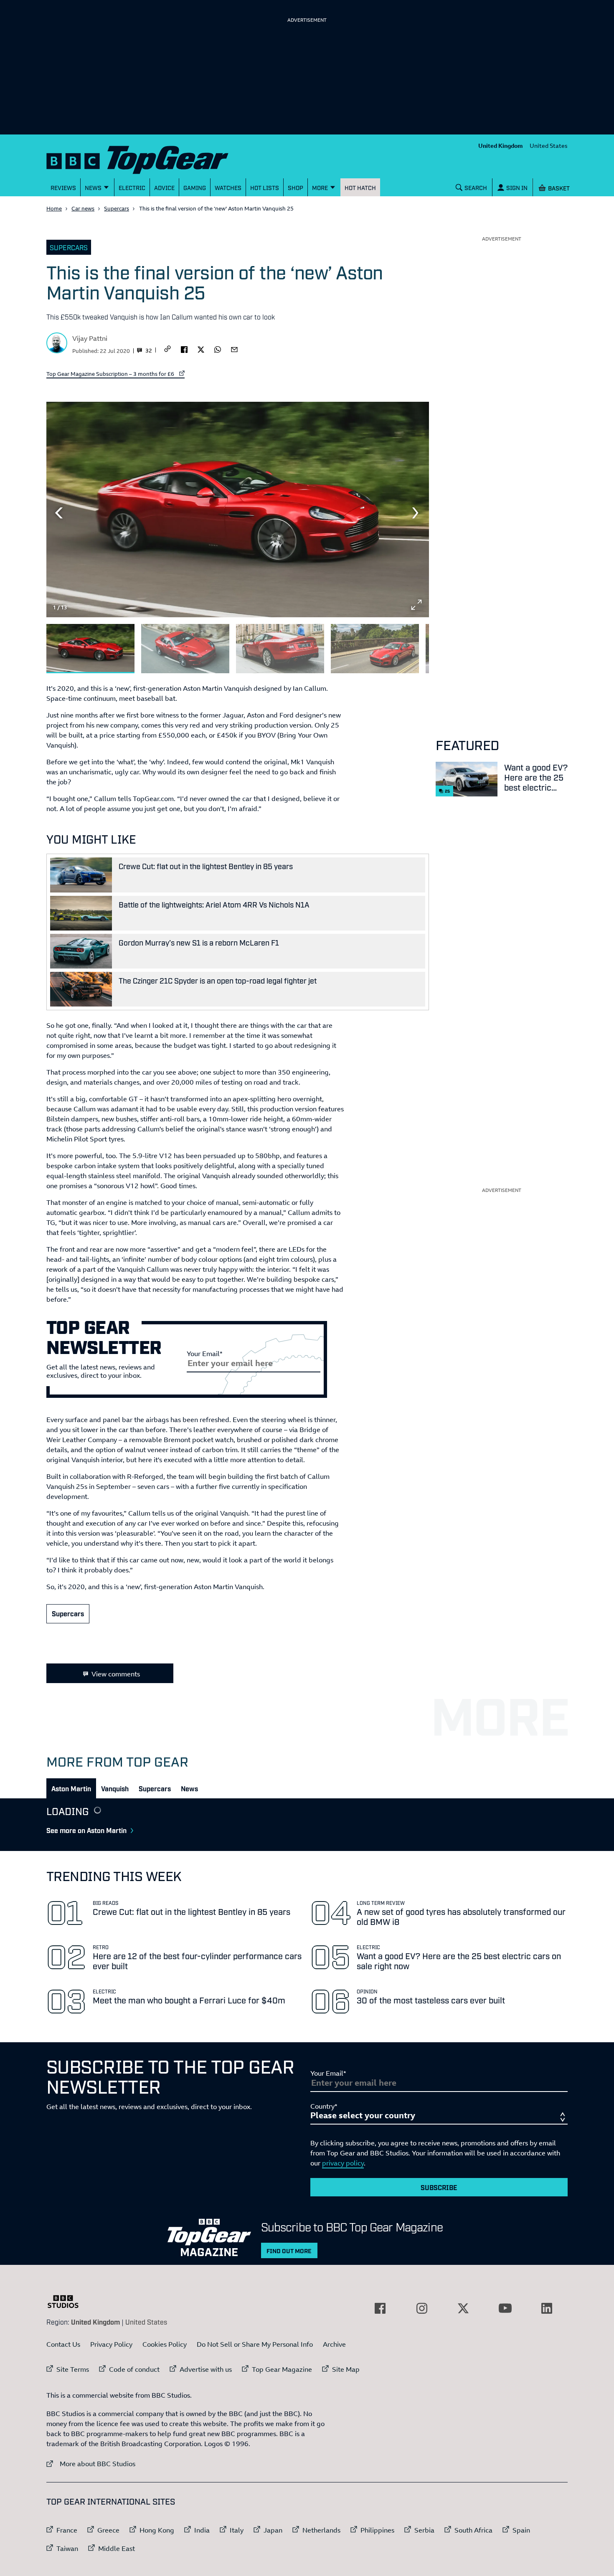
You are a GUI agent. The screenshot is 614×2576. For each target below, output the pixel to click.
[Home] (148, 158)
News (189, 1788)
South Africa (473, 2530)
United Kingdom (501, 146)
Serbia (424, 2530)
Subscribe (439, 2187)
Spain (521, 2530)
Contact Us (63, 2344)
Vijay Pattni (90, 338)
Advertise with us (206, 2369)
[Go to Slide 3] (280, 649)
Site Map (346, 2369)
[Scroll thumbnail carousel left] (395, 645)
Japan (273, 2530)
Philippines (377, 2530)
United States (549, 146)
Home (54, 208)
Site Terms (73, 2369)
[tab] (71, 1788)
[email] (234, 349)
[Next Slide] (416, 513)
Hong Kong (157, 2530)
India (202, 2530)
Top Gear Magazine (282, 2369)
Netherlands (321, 2530)
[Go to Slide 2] (185, 649)
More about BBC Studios (91, 2463)
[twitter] (201, 349)
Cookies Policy (165, 2344)
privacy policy (343, 2163)
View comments (116, 1674)
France (67, 2530)
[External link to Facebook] (380, 2308)
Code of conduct (134, 2369)
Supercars (117, 208)
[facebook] (184, 349)
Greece (108, 2530)
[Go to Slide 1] (90, 649)
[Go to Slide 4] (375, 649)
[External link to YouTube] (505, 2308)
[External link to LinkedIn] (547, 2308)
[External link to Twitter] (463, 2308)
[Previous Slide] (59, 513)
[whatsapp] (218, 349)
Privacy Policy (111, 2344)
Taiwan (67, 2548)
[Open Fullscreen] (416, 605)
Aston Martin (71, 1788)
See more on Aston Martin (86, 1830)
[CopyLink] (167, 349)
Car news (83, 208)
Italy (237, 2530)
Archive (334, 2344)
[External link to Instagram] (422, 2308)
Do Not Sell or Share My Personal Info (255, 2344)
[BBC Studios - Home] (67, 2302)
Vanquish (115, 1788)
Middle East (117, 2548)
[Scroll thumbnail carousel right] (416, 645)
